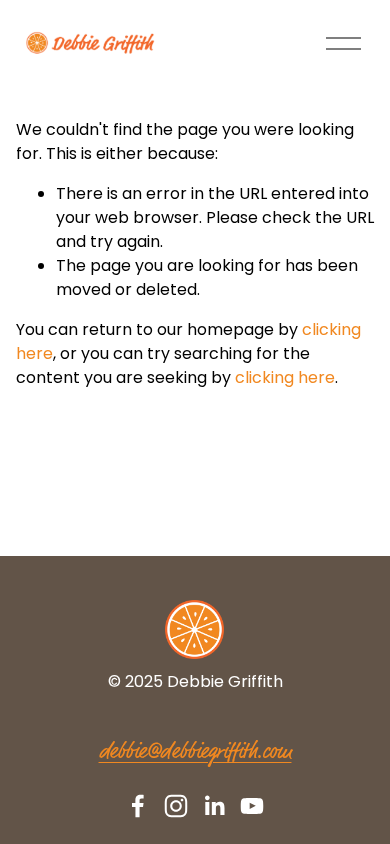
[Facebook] (138, 806)
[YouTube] (252, 806)
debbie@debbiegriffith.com (195, 752)
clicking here (285, 377)
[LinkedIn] (214, 806)
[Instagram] (176, 806)
